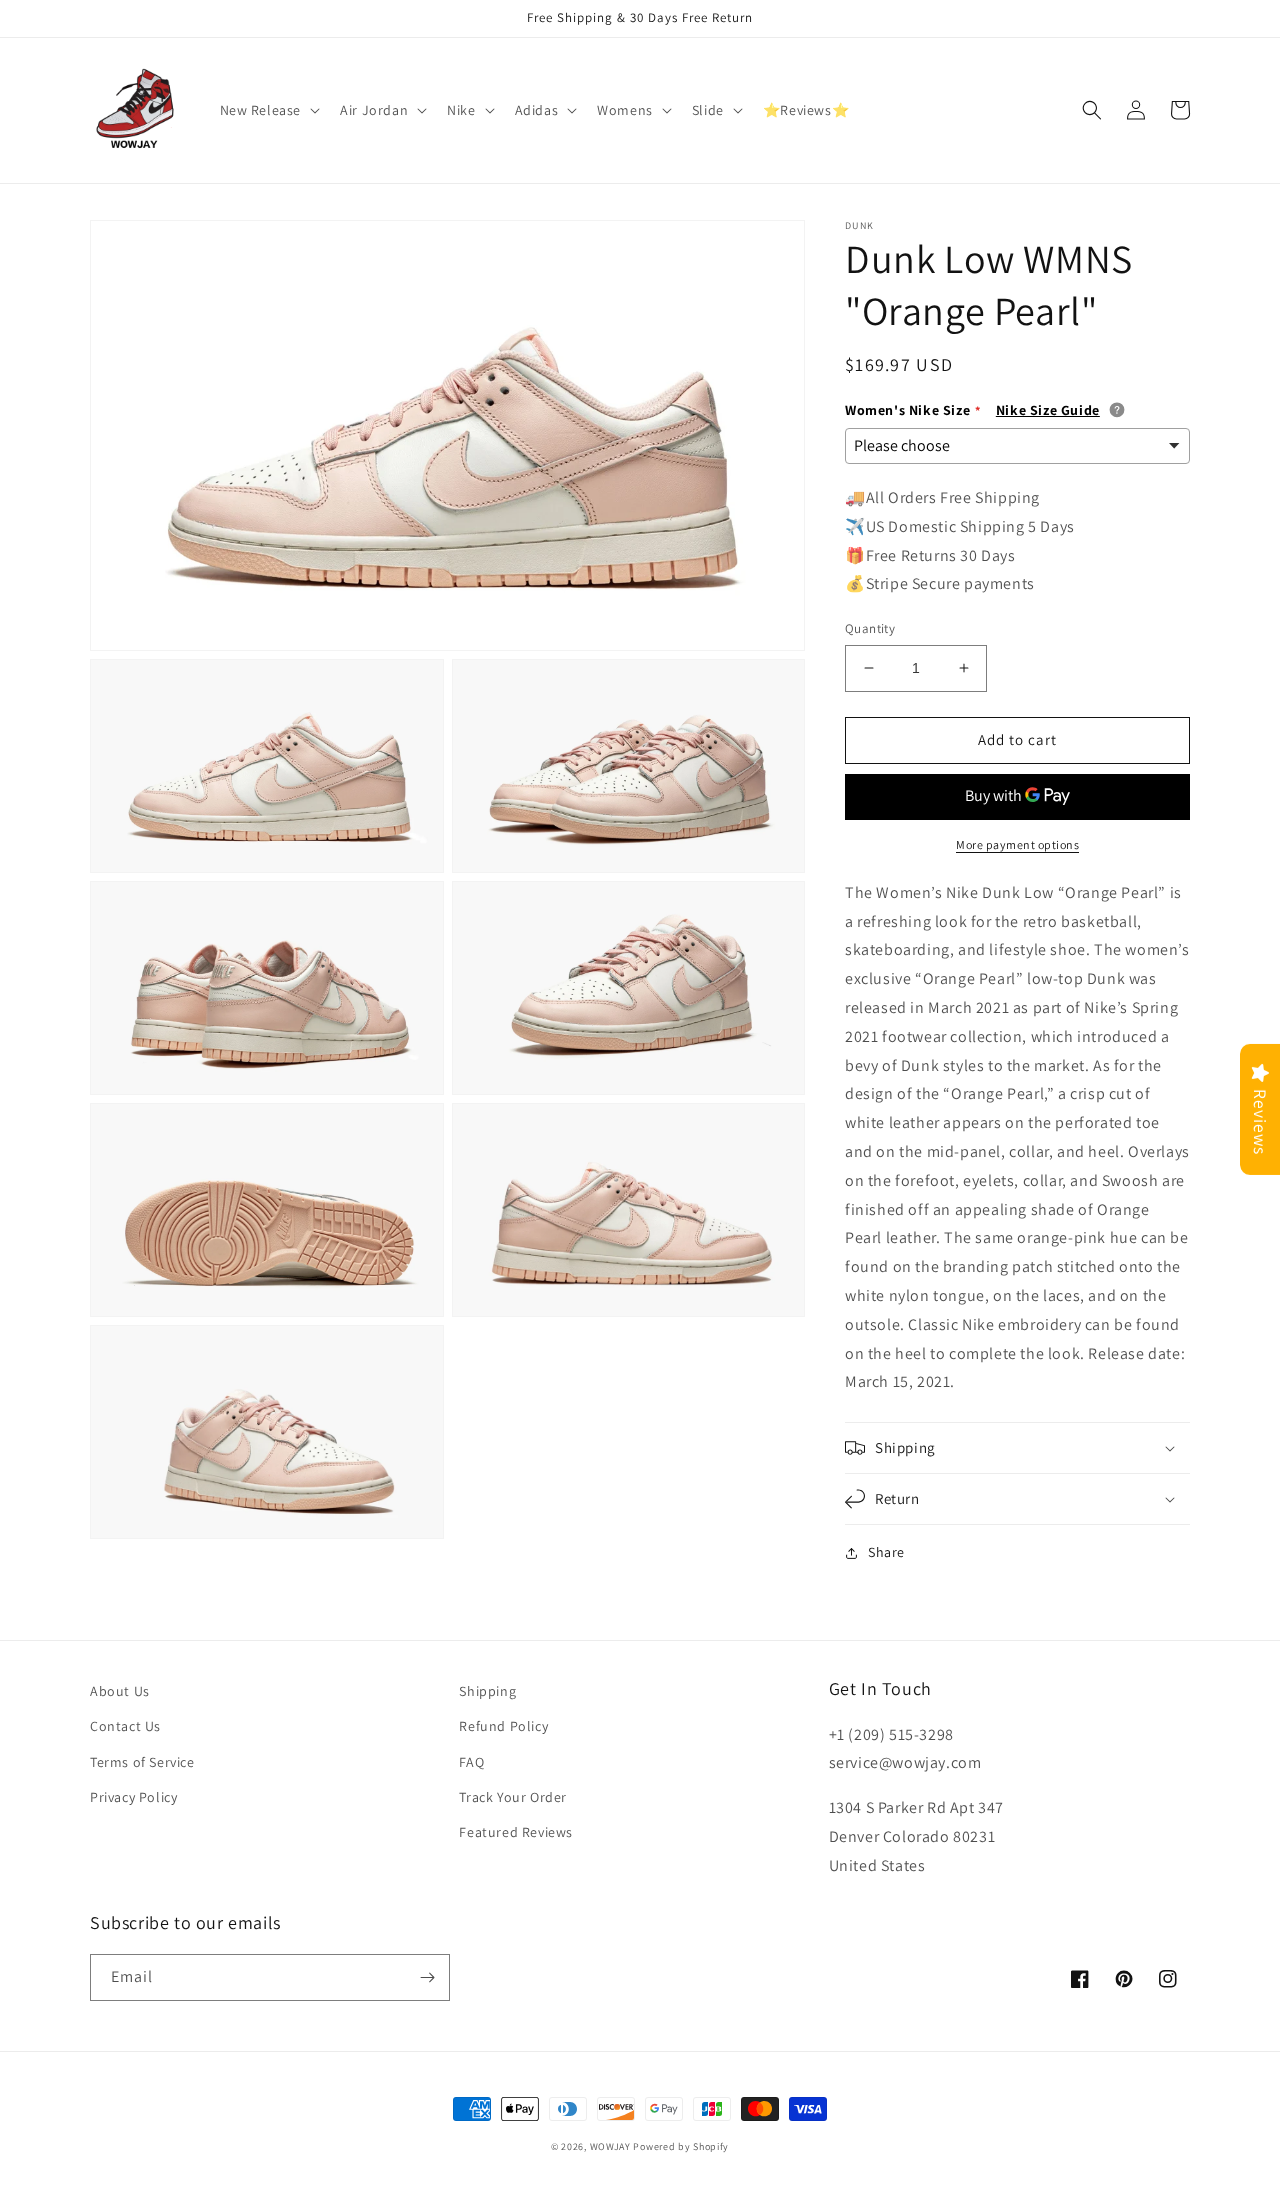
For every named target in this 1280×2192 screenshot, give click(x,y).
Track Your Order (513, 1797)
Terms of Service (142, 1762)
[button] (268, 110)
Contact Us (125, 1726)
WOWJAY (610, 2146)
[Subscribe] (427, 1977)
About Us (120, 1691)
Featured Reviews (516, 1832)
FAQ (471, 1762)
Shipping (487, 1691)
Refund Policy (503, 1726)
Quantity (870, 628)
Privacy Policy (133, 1797)
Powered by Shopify (681, 2146)
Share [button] (886, 1552)
